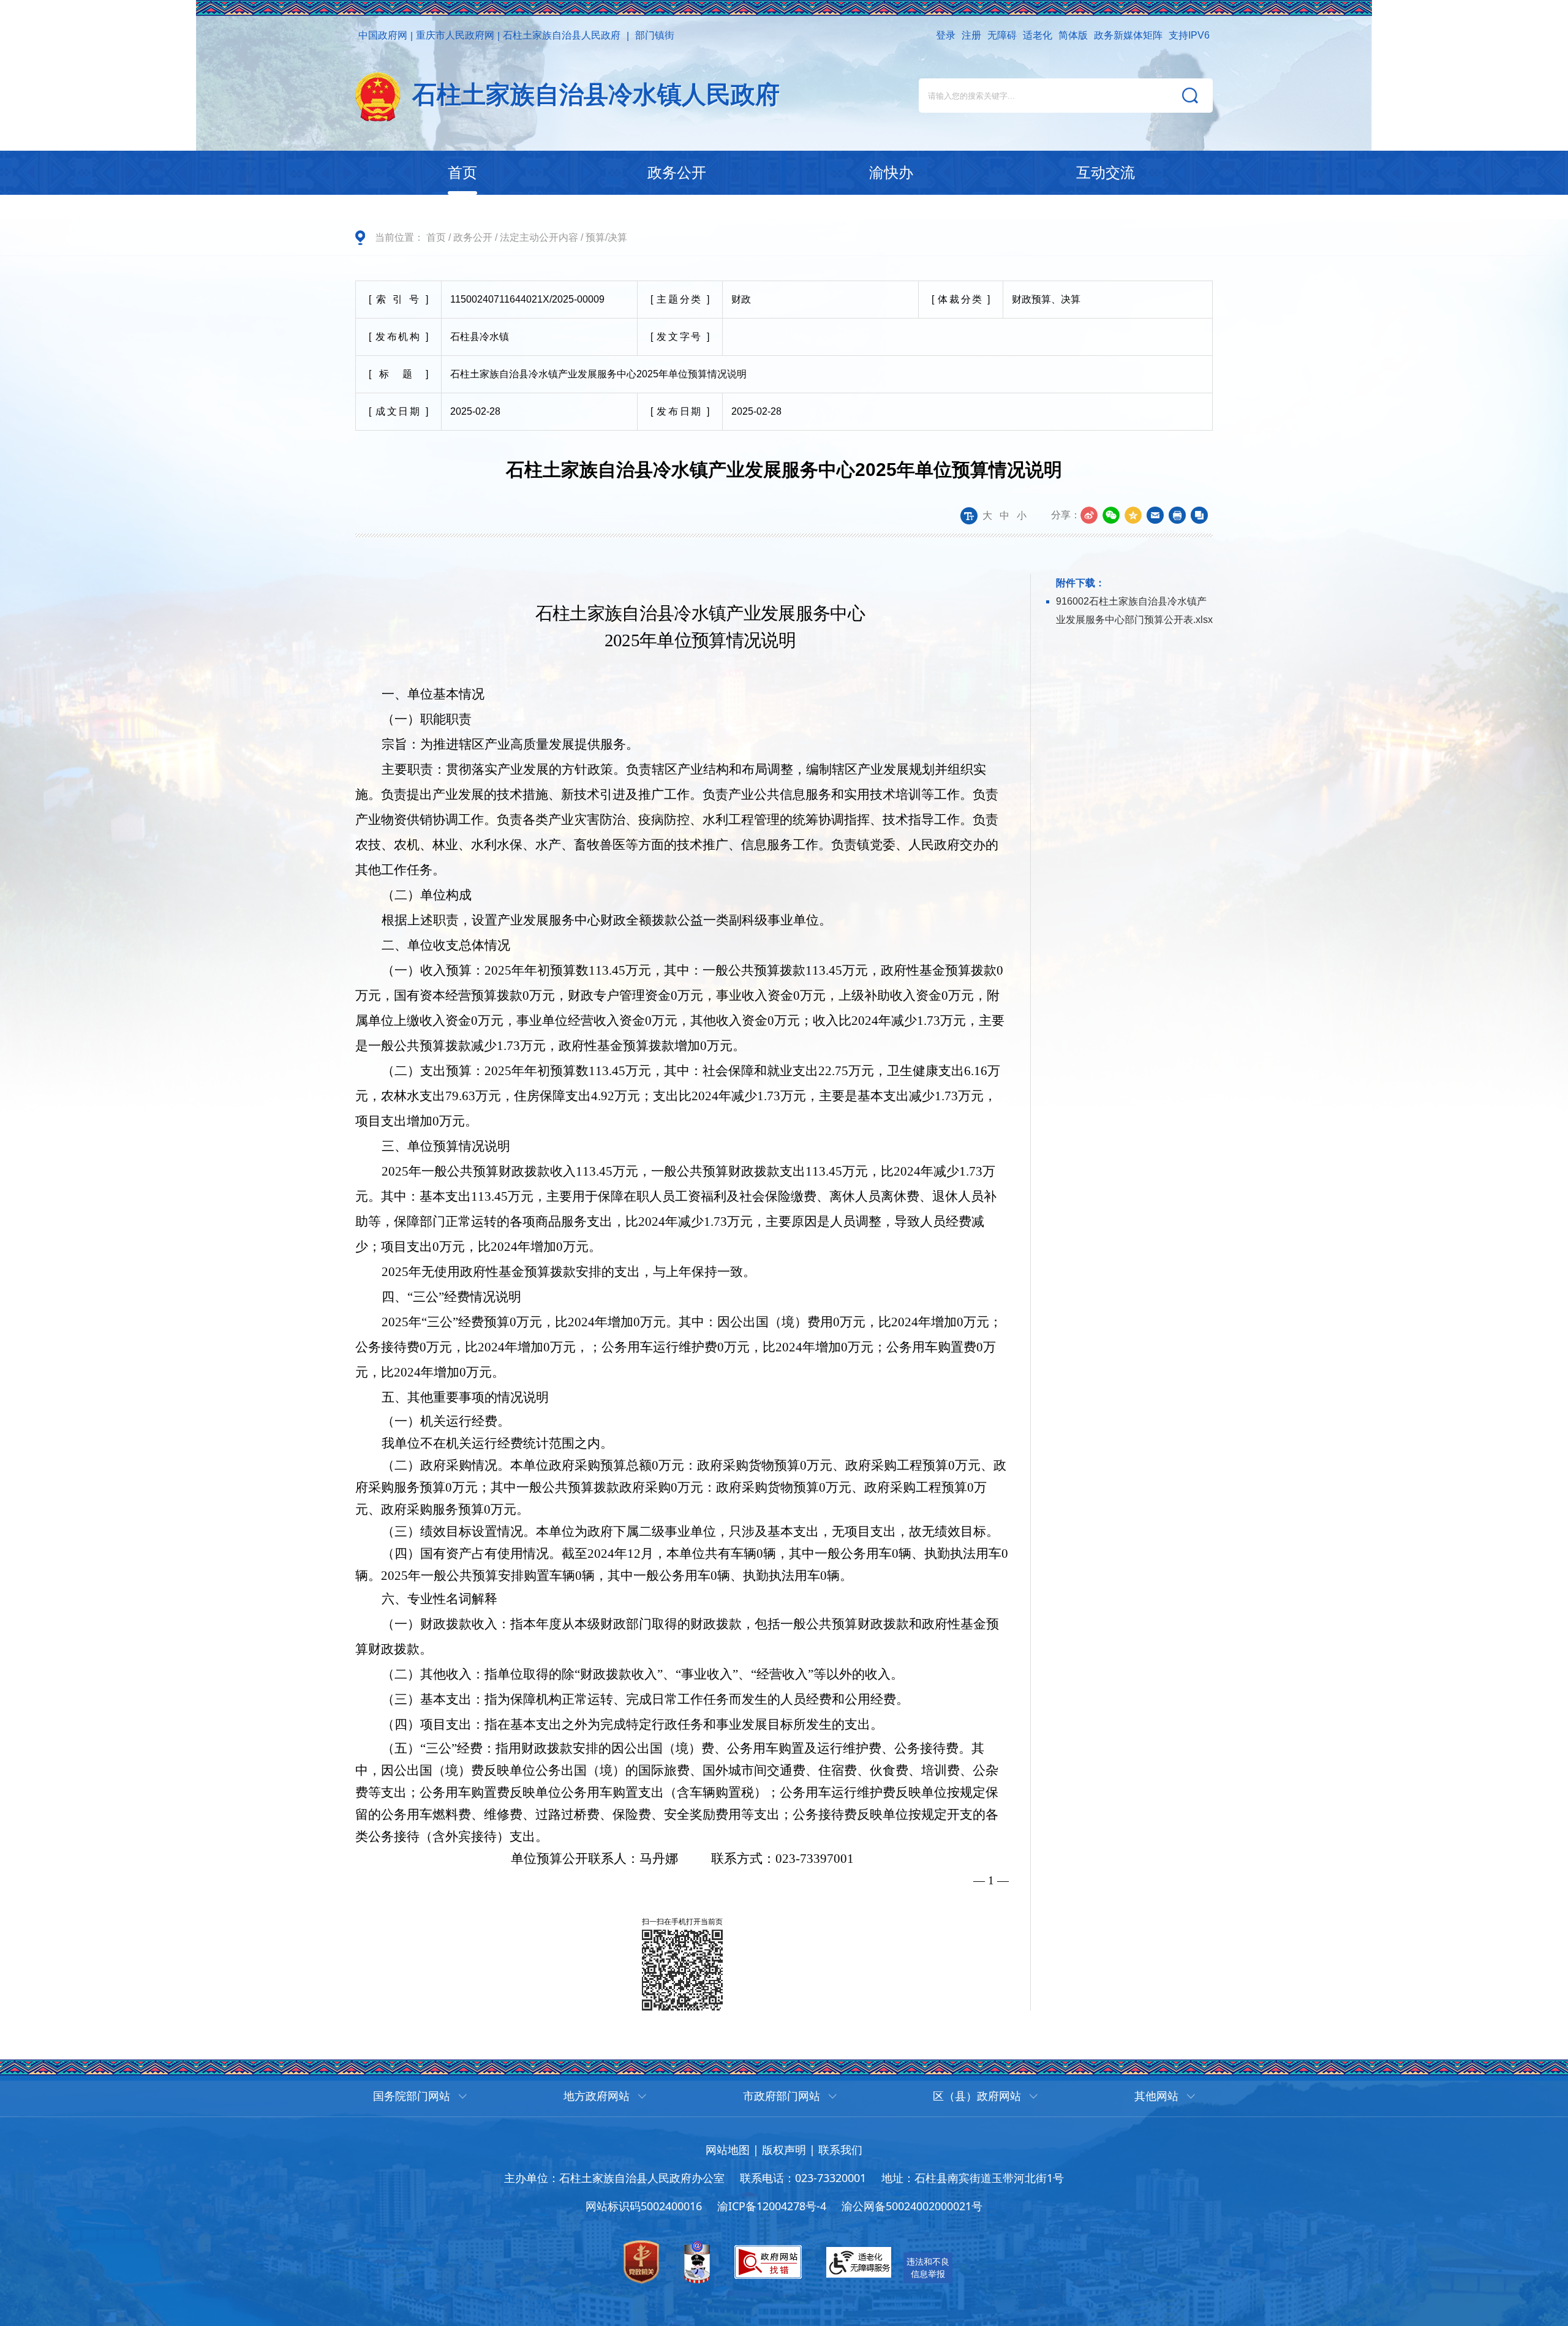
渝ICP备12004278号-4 (772, 2206)
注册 (971, 35)
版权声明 (784, 2150)
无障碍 (1002, 35)
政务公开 (677, 172)
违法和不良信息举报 (928, 2267)
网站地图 (728, 2150)
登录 (946, 35)
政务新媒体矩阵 (1128, 35)
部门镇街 (655, 35)
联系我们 (840, 2150)
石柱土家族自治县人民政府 (562, 35)
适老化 (1038, 35)
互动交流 (1106, 172)
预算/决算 (606, 237)
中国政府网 (383, 35)
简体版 (1073, 35)
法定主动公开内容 (539, 237)
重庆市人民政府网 (455, 35)
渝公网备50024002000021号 (912, 2206)
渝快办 (891, 172)
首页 (462, 172)
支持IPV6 (1189, 35)
